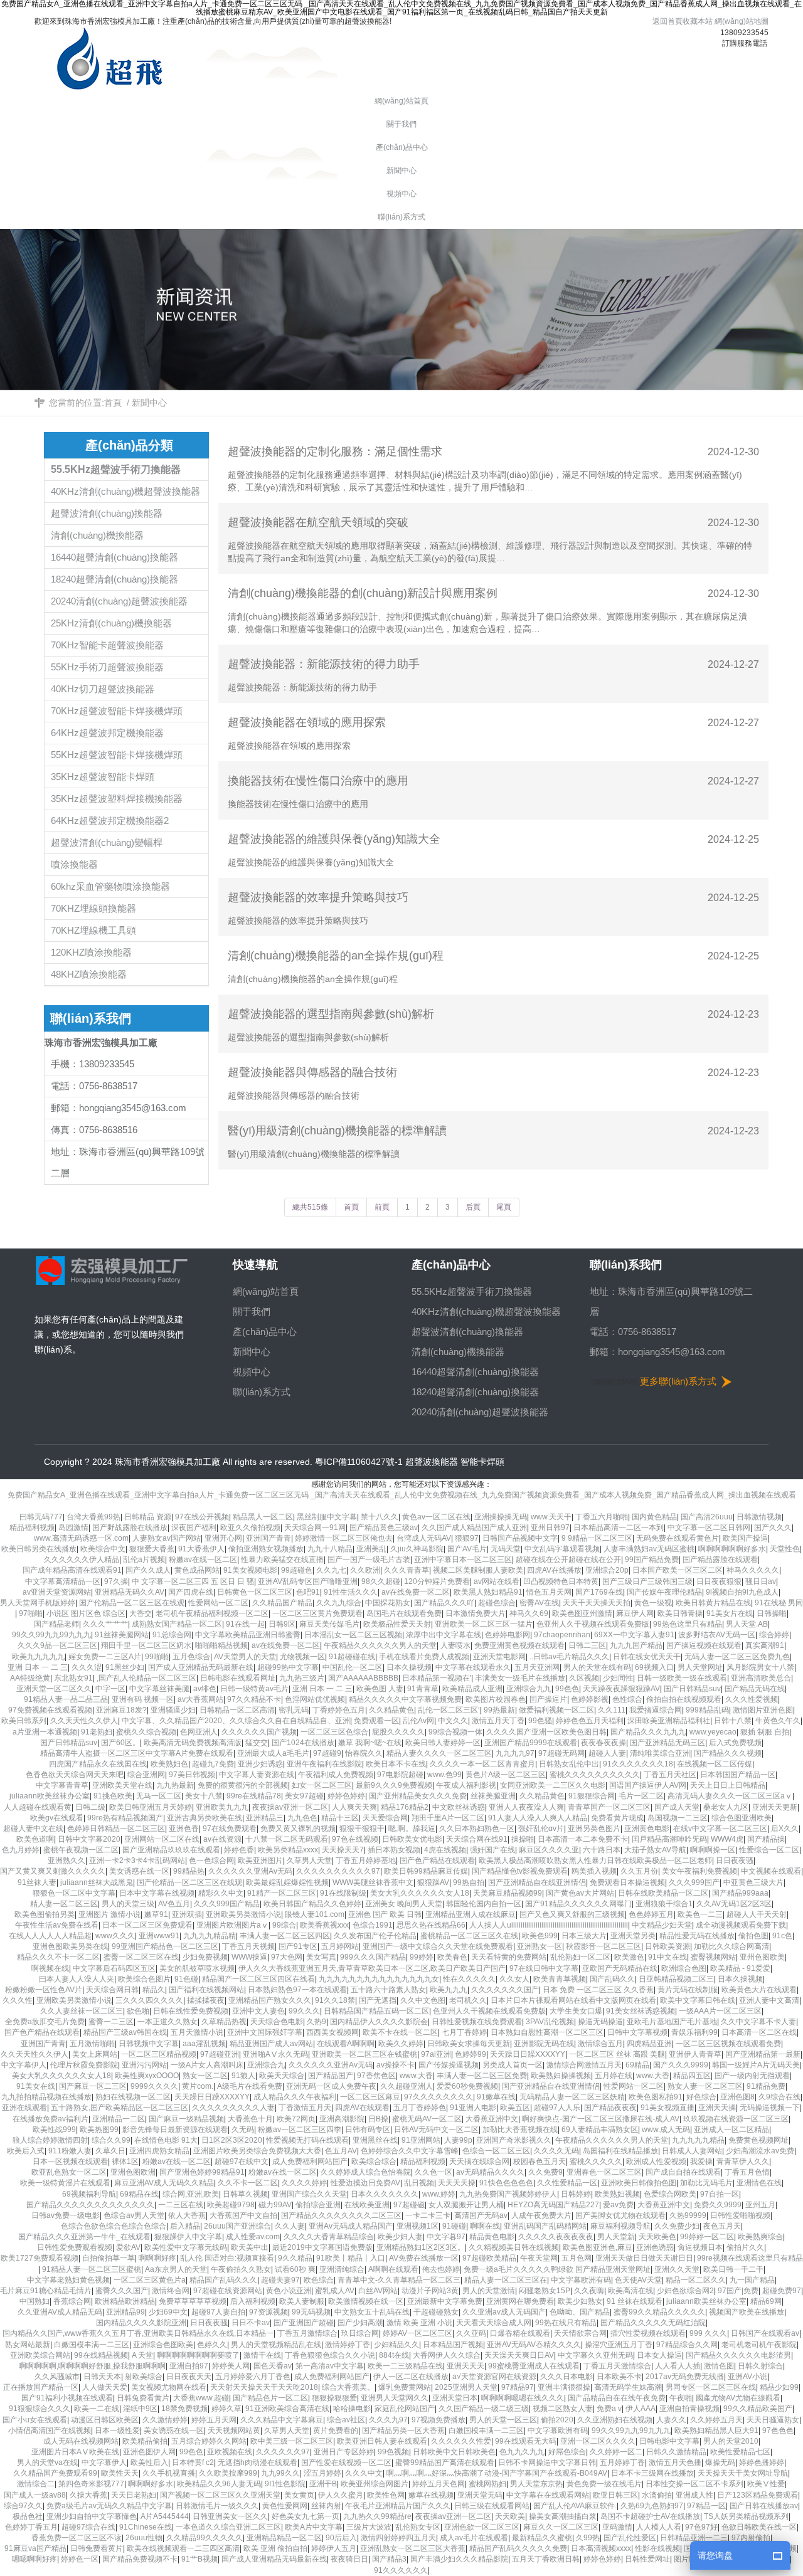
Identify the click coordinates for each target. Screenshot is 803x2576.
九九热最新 (175, 1785)
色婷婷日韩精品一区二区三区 (116, 1829)
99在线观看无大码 (526, 2441)
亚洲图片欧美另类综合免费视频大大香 (257, 2151)
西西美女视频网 (332, 2032)
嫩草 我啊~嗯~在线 (370, 1743)
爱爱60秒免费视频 (467, 2086)
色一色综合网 (211, 1861)
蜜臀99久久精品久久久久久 (659, 2312)
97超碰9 (327, 1753)
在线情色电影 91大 (166, 2140)
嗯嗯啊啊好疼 (35, 2559)
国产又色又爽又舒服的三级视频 (572, 1914)
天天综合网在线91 (477, 1839)
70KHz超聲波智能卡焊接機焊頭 (117, 711)
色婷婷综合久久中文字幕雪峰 (410, 2151)
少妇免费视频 (205, 1957)
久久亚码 (471, 2333)
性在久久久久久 (469, 1979)
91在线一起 (245, 1624)
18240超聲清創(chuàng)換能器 (114, 579)
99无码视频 (311, 2312)
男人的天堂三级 (128, 1904)
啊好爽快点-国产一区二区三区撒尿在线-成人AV (601, 2119)
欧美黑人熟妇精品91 (488, 1592)
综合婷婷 (774, 1635)
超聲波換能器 (432, 1462)
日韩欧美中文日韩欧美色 (454, 2452)
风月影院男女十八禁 (760, 1667)
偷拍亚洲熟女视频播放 (266, 1549)
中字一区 (110, 1689)
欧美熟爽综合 (760, 2237)
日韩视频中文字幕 (149, 2044)
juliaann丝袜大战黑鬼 (97, 1882)
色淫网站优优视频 (315, 1699)
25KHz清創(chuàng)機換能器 (111, 623)
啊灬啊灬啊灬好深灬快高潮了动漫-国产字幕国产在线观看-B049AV (497, 2473)
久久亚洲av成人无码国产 (504, 2312)
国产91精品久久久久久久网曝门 (578, 1904)
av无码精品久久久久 (490, 2172)
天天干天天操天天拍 (597, 1603)
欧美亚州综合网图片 (375, 2484)
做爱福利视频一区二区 (556, 1710)
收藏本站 (698, 21)
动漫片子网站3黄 (430, 2291)
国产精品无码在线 (755, 1689)
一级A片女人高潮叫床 (207, 2065)
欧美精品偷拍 (145, 2441)
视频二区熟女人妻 (563, 2409)
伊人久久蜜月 (341, 2495)
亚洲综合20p (607, 1570)
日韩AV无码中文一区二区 (436, 2130)
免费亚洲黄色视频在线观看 (519, 1645)
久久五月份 (639, 1871)
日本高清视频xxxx (601, 2548)
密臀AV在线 (539, 1603)
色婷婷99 (471, 2054)
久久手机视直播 (169, 2473)
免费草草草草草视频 (193, 2301)
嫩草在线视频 (431, 2495)
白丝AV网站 (378, 2291)
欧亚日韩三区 (615, 2495)
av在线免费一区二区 (416, 1592)
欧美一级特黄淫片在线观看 (65, 2183)
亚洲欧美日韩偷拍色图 (639, 2183)
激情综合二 (36, 2484)
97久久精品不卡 (254, 1699)
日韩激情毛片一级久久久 (217, 2506)
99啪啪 (157, 1657)
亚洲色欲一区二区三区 (482, 2527)
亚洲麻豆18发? (121, 1710)
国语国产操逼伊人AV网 (648, 1785)
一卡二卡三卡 (428, 2215)
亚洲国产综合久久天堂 (309, 2194)
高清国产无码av (481, 2215)
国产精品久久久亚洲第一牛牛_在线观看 (84, 2237)
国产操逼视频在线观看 (704, 1645)
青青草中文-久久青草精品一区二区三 (399, 2280)
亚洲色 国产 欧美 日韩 (385, 1914)
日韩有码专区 (368, 2130)
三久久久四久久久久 (149, 2000)
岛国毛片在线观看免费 (404, 1613)
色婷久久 (212, 2345)
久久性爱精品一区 (567, 2183)
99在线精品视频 (101, 2355)
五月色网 (577, 2258)
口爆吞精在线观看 (520, 2333)
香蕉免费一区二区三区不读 (77, 2538)
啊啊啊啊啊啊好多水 (732, 1549)
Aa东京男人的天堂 (176, 2269)
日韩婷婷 (576, 2194)
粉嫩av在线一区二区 (203, 1560)
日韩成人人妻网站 (692, 2151)
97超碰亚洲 (220, 2054)
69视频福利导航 (89, 2194)
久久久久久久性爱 (461, 2441)
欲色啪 (138, 2011)
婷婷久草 (226, 2409)
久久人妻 (290, 2226)
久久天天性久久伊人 (84, 1721)
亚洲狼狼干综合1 (664, 1904)
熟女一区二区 (205, 2076)
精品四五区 (692, 2076)
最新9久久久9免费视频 (394, 1785)
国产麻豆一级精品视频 (186, 2119)
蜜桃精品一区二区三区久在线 (469, 1936)
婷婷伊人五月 (334, 2548)
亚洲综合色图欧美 (163, 2345)
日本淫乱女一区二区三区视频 (353, 1635)
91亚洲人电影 (473, 2108)
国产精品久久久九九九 (648, 1732)
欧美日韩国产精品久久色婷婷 (312, 1904)
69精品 (637, 2065)
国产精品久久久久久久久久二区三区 (341, 2215)
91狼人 (243, 2076)
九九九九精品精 (210, 1936)
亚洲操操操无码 (501, 1517)
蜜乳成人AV (335, 2291)
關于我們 (252, 1312)
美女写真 (321, 1957)
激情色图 (719, 2366)
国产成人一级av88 (35, 2495)
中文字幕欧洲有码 (581, 2280)
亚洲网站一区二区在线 (162, 1839)
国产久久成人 (148, 1570)
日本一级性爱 (117, 2431)
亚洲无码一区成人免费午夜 (331, 2086)
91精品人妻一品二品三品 (66, 1699)
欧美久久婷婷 (401, 2044)
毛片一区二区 (641, 1796)
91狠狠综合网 (592, 1796)
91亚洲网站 (421, 2140)
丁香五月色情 (747, 2172)
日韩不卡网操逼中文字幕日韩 (547, 2463)
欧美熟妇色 (169, 1764)
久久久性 (18, 2000)
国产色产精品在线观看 (437, 1861)
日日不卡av (251, 2323)
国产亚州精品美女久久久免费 (418, 1796)
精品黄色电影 (492, 2237)
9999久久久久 (154, 2086)
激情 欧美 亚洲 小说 (419, 2323)
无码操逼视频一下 (770, 2108)
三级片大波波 (369, 2527)
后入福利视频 (253, 2301)
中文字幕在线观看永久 (473, 1667)
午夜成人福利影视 (466, 1785)
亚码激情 (617, 2527)
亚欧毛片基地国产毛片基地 (672, 2022)
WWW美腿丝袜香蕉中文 (373, 1882)
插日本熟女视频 (394, 1850)
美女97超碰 (304, 1796)
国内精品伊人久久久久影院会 (379, 2022)
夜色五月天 (722, 2226)
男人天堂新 (616, 2237)
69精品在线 (139, 2194)
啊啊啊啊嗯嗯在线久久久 (523, 2398)
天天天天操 (457, 2183)
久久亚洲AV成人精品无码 (60, 2312)
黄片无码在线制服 (688, 1990)
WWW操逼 (249, 1957)
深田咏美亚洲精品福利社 (669, 1721)
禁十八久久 (380, 1517)
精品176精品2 (405, 1807)
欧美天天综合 (282, 2076)
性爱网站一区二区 (218, 1603)
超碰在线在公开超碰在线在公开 (568, 1560)
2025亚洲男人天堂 (466, 2387)
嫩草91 (156, 1914)
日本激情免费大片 (476, 1613)
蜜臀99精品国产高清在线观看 (445, 2463)
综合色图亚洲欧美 (742, 1818)
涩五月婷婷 (322, 2473)
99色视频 (393, 2452)
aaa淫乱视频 (204, 2044)
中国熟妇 (35, 2301)
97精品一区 (706, 2506)
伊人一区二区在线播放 (411, 2377)
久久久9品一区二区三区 (57, 1645)
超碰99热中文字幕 (288, 1667)
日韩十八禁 (733, 1721)
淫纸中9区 (140, 2409)
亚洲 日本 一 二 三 (38, 1667)
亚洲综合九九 (529, 1689)
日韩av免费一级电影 (66, 2215)
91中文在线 (667, 1957)
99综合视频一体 (455, 1732)
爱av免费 (618, 2205)
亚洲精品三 (265, 1818)
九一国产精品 (752, 2280)
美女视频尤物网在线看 (169, 2387)
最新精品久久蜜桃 (542, 2538)
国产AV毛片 (467, 1549)
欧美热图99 (99, 2130)
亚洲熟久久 (66, 1861)
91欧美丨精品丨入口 (351, 2258)
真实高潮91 (765, 1645)
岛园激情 (73, 1528)
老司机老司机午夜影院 (759, 2345)
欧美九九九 (449, 1990)
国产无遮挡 (378, 2000)
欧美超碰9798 (231, 2205)
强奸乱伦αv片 (541, 1829)
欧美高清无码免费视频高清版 (193, 1743)
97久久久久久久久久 (439, 2097)
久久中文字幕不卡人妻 (758, 2022)
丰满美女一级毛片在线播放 (520, 1678)
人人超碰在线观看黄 (38, 1807)
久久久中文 (364, 2473)
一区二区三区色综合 (334, 1732)
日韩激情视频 (759, 1517)
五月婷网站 (340, 1946)
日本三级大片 (584, 1936)
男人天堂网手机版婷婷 (38, 1603)
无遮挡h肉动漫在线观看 (258, 2463)
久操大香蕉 (88, 2495)
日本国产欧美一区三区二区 (678, 1570)
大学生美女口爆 (576, 2011)
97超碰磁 (409, 2205)
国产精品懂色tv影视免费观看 (520, 1871)
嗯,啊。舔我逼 (412, 1829)
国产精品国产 (331, 2076)
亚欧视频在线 (230, 2452)
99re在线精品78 (254, 1796)
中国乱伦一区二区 (353, 1667)
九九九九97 (515, 1753)
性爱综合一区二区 (769, 1850)
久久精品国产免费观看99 (55, 2473)
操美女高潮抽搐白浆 (563, 2516)
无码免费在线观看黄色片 (678, 1538)
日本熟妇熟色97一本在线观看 (297, 1990)
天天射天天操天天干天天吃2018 (264, 2387)
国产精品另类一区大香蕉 (403, 2431)
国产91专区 (298, 1946)
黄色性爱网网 (285, 2506)
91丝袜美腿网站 (122, 1635)
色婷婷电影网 (508, 1635)
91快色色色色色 (506, 2183)
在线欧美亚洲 (367, 2205)
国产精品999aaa (740, 1893)
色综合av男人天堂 (134, 2215)
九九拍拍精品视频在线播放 (46, 2097)
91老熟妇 (97, 1732)
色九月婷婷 (21, 1850)
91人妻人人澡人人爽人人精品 (538, 1818)
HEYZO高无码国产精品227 (553, 2205)
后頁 (473, 1207)
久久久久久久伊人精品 (82, 1560)
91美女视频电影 (250, 1570)
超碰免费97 (782, 2291)
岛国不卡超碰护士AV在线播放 (650, 2516)
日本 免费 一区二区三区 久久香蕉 (598, 1990)
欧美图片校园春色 (496, 1699)
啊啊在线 (485, 2226)
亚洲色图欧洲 (133, 2172)
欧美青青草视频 (560, 1979)
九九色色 (302, 1818)
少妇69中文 (168, 2312)
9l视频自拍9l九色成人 (742, 1592)
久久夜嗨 (589, 2291)
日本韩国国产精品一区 (738, 1775)
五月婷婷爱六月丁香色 (253, 2377)
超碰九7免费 (213, 1764)
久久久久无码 (556, 2151)
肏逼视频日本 (700, 2247)
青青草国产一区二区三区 (609, 1807)
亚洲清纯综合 (342, 2269)
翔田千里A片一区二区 (448, 1818)
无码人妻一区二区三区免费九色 (737, 1657)
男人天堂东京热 (536, 2484)
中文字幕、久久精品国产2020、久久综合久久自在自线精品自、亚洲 (236, 1721)
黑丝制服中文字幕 (327, 1517)
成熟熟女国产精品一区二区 (177, 1624)
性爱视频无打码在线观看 (307, 2140)
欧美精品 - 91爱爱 (740, 1968)
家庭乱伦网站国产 (405, 2409)
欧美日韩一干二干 (733, 2269)
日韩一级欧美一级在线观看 (682, 1678)
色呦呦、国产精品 (580, 2312)
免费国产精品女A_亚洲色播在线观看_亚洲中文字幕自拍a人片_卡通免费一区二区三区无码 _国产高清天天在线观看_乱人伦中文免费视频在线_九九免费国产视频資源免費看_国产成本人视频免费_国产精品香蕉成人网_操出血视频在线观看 (402, 1495)
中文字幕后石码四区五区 (114, 1968)
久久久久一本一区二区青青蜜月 (482, 1764)
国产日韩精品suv (692, 1689)
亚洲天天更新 (775, 1807)
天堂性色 (785, 1549)
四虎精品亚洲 (649, 2044)
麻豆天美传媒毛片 (329, 1624)
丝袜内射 (326, 2506)
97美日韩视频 (192, 1775)
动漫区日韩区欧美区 (105, 2420)
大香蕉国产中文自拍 (243, 2215)
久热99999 (688, 2215)
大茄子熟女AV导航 (655, 1850)
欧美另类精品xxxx (288, 1850)
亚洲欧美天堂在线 (122, 1785)
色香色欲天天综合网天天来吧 (75, 1775)
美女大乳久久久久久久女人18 (420, 1893)
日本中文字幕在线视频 (157, 1893)
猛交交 (257, 1743)
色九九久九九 (522, 2452)
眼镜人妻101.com (315, 1914)
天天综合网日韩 (112, 1990)
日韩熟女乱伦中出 (569, 1764)
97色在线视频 (355, 1839)
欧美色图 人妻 (380, 1689)
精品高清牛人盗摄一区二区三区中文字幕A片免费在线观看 (137, 1753)
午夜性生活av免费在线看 (57, 1925)
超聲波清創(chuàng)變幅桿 (107, 842)
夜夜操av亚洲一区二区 (290, 1807)
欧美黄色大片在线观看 (759, 1990)
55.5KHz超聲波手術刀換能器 (116, 469)
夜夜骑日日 (349, 2559)
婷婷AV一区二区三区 (417, 2333)
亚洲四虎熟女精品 (159, 2151)
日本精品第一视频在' (437, 1678)
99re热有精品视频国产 (125, 1818)
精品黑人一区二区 (263, 1517)
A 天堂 (142, 2355)
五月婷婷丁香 (622, 2463)
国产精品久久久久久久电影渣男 (738, 2355)
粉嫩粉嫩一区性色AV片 (44, 1990)
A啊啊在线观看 (393, 2269)
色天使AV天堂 (638, 2280)
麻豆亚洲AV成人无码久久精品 (164, 2183)
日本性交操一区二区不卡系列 (694, 2484)
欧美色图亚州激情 (582, 1613)
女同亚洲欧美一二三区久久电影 (553, 1785)
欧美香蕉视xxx (324, 1925)
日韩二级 (90, 1807)
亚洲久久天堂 (677, 2269)
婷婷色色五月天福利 (590, 1721)
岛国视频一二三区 (678, 1818)
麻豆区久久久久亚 (549, 1850)
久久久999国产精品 (227, 1904)
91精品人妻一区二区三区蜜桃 (92, 2269)
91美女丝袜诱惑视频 (641, 2011)
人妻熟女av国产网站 (167, 1538)
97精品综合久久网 (687, 2345)
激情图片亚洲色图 (763, 1710)
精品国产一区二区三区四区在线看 (258, 1979)
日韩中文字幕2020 (89, 1839)
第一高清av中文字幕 (330, 2366)
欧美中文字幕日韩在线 (698, 2000)
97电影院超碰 (400, 1775)
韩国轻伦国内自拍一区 (484, 1904)
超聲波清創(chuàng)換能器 (107, 513)
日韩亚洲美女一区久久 (230, 2516)
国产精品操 (766, 1839)
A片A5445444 (165, 2516)
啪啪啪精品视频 (221, 1645)
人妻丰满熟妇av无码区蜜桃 (649, 1549)
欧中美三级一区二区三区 (292, 2441)
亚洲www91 (159, 1936)
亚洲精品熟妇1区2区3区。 (421, 2247)
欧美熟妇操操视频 (561, 2076)
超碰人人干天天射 (757, 1914)
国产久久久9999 (681, 2065)
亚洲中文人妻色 (258, 2011)
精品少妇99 (779, 2387)
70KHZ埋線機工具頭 (93, 930)
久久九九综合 (339, 1603)
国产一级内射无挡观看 (752, 2076)
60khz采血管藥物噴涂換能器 (110, 886)
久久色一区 (433, 2172)
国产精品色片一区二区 (270, 2398)
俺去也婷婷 (441, 2269)
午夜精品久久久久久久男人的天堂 (380, 1645)
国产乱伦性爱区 (630, 2538)
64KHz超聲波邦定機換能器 (107, 733)
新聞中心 (149, 403)
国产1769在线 (599, 1592)
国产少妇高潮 (360, 2323)
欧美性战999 (54, 2130)
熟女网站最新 (28, 2345)
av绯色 (205, 1689)
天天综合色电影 (277, 2022)
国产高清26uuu (707, 1517)
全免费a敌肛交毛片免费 (45, 2022)
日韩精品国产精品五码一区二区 (376, 2011)
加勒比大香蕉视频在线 (520, 2130)
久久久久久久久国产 (505, 1990)
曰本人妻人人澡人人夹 (77, 1979)
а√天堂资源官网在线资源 (494, 2377)
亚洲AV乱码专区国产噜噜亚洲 (308, 1581)
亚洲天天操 (717, 2108)
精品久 (154, 1990)
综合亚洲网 (146, 1775)
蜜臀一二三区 (111, 2022)
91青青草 (423, 1689)
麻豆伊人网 (635, 1613)
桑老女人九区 (726, 1807)
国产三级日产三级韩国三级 (647, 1581)
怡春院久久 (364, 1753)
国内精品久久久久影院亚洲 (141, 2323)
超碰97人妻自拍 (218, 2312)
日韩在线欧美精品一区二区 (663, 1893)
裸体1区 (125, 2162)
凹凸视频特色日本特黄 (561, 1581)
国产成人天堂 (677, 1807)
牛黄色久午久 (778, 1721)
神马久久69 (529, 1613)
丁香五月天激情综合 (617, 2366)
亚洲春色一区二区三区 (604, 2172)
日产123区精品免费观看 (758, 2495)
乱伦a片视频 (144, 1560)
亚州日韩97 (550, 1528)
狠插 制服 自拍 (765, 1732)
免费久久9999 (718, 2205)
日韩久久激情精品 (676, 2452)
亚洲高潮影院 (342, 2119)
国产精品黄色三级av (384, 1528)
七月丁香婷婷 (464, 2032)
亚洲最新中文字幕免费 (445, 2301)
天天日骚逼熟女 (773, 2420)
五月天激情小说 (197, 2032)
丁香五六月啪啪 (602, 1517)
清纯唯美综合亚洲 (660, 1753)
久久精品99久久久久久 (205, 2538)
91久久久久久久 (401, 2570)
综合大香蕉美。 (348, 2387)
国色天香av (273, 2366)
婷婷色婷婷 (346, 1796)
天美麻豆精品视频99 (508, 1893)
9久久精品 (295, 2258)
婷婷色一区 (80, 2559)
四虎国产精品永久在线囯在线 (98, 1764)
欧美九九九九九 (38, 1657)
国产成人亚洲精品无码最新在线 (201, 1667)
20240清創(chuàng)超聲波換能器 (119, 601)
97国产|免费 (738, 2291)
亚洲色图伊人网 (149, 2452)
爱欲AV (128, 2247)
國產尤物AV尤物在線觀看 (738, 2398)
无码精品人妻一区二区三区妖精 (572, 2097)
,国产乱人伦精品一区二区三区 (146, 1678)
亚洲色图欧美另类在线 (70, 1946)
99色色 (567, 1689)
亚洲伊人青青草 (695, 2054)
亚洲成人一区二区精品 (731, 2130)
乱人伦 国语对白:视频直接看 (227, 2258)
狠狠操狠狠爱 (334, 2398)
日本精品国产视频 (453, 2345)
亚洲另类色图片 (594, 1829)
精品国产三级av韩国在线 (125, 2032)
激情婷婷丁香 (348, 2345)
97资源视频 (269, 2312)
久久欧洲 (365, 1570)
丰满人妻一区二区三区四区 (285, 1936)
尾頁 (504, 1207)
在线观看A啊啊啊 (346, 2044)
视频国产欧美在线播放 (747, 2312)
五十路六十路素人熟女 (388, 1990)
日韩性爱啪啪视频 (740, 2215)
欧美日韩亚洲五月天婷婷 (151, 1807)
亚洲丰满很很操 (564, 2387)
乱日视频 (419, 2183)
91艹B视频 (199, 2559)
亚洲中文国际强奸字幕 (265, 2032)
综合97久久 (23, 2506)
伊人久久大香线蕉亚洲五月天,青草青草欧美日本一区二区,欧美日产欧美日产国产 (372, 1968)
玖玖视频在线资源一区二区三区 (736, 2119)
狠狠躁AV (433, 1882)
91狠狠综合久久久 (40, 2409)
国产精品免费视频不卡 (140, 2559)
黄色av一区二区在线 (436, 1517)
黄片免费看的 (336, 2431)
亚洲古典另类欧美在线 (205, 1818)
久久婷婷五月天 (716, 2420)
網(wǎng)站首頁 (266, 1291)
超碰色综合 (497, 1603)
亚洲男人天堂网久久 (395, 2398)
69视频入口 (654, 1667)
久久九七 (331, 1570)
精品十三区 (340, 1818)
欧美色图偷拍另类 (45, 1914)
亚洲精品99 (125, 2312)
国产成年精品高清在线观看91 (72, 1570)
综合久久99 (111, 2140)
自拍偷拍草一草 (109, 2258)
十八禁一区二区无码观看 (287, 1839)
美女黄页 (299, 2495)
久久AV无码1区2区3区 (734, 1904)
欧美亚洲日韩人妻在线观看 (382, 2441)
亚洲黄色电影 (647, 1829)
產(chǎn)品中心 (265, 1332)
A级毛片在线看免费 (250, 2086)
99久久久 (304, 2011)
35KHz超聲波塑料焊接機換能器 (117, 799)
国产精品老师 (56, 1624)
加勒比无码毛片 (706, 2183)
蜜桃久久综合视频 (146, 1732)
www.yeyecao (713, 1732)
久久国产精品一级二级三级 (484, 2409)
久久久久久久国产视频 (259, 1732)
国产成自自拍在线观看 (683, 2172)
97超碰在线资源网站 (228, 2291)
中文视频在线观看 (771, 1871)
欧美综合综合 (374, 2162)
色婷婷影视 (590, 1699)
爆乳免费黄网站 (405, 2387)
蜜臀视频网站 (713, 1957)
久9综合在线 (779, 2097)
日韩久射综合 (760, 2366)
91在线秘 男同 (779, 1603)
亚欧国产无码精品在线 (620, 1968)
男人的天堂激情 (489, 2291)
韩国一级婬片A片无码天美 (756, 2065)
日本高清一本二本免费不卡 (583, 1839)
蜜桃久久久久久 (596, 2162)
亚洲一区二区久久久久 (598, 2441)
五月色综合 (191, 1657)
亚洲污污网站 (144, 2065)
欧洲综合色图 (684, 1968)
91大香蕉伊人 (201, 1549)
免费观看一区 (376, 1721)
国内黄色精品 (654, 1517)
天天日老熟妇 (134, 2495)
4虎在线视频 (445, 1850)
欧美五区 (515, 2108)
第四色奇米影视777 (91, 2484)
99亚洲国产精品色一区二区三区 (165, 1946)
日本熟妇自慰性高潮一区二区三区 (547, 2032)
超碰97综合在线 (88, 2527)
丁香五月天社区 (670, 1775)
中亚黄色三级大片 (753, 1882)
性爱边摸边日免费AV (365, 2183)
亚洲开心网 (223, 1538)
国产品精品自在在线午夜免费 (617, 2398)
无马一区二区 (159, 1796)
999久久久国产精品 (373, 1957)
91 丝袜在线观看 (635, 2301)
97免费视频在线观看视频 (50, 1710)
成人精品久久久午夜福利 (295, 2097)
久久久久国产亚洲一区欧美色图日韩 (546, 1732)
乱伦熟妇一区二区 (580, 1957)
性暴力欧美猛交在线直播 (282, 1560)
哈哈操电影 (352, 2409)
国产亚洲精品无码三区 (667, 1743)
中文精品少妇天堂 (662, 1925)
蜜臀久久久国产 (122, 2291)
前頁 (382, 1207)
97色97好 (701, 2527)
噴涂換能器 (74, 864)
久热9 (316, 2022)
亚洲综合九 (266, 2065)
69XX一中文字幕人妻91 (634, 1635)
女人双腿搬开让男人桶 (466, 2205)
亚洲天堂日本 (455, 2398)
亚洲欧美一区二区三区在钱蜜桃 (364, 2054)
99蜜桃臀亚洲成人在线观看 (534, 2366)
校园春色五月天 (540, 2162)
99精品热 (189, 1871)
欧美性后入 (149, 2463)
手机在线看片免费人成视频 (424, 1657)
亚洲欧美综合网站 (40, 2355)
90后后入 (341, 2538)
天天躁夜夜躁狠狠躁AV (621, 1689)
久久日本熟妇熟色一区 (477, 1829)
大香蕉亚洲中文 (492, 2119)
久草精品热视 (224, 2022)
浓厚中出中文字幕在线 (444, 1635)
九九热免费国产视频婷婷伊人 (508, 2194)
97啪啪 (31, 1613)
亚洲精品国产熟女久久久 (270, 2000)
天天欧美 (510, 2516)
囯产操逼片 (548, 1699)
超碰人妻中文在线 (33, 1829)
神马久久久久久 (753, 1570)
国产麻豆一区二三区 (93, 2086)
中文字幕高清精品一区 (63, 1581)
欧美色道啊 (35, 1839)
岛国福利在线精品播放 (620, 2151)
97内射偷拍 (751, 2538)
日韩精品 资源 (148, 1517)
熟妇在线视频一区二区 (133, 2097)
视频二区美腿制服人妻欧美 (478, 1570)
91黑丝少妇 (125, 1667)
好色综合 (701, 2097)
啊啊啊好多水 (151, 2484)
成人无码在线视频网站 (81, 2441)
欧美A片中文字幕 (314, 2527)
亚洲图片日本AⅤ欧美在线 (75, 2452)
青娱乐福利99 (694, 2032)
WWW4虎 (727, 1839)
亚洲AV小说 (747, 2377)
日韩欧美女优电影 (412, 1839)
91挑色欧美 (113, 1796)
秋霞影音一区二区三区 (604, 1946)
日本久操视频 (409, 1667)
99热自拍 (469, 1882)
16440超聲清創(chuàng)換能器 (114, 557)
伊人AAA (641, 2409)
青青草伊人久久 (743, 2162)
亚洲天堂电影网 (499, 1657)
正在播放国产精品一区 (41, 2387)
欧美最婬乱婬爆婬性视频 (287, 1882)
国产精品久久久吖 (444, 1603)
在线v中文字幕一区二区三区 (720, 1829)
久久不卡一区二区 (248, 2183)
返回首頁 (667, 21)
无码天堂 (506, 1549)
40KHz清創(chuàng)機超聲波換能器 (125, 491)
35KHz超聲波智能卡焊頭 (103, 777)
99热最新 (499, 1710)
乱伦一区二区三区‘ (449, 1710)
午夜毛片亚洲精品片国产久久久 (398, 2506)
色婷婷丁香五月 (31, 2527)
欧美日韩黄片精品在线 (713, 1603)
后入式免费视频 (735, 1743)
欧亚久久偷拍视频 (250, 1528)
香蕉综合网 (72, 2301)
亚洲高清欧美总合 (761, 1678)
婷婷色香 (239, 1850)
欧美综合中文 (103, 1549)
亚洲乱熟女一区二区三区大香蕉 (413, 2548)
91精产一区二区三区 (282, 1893)
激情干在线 (262, 2355)
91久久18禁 (335, 2000)
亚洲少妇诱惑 (260, 1764)
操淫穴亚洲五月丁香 (619, 2345)
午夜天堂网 (539, 2258)
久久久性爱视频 (752, 1699)
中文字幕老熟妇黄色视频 (68, 2280)
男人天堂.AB (747, 1624)
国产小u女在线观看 (35, 2420)
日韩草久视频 (245, 2194)
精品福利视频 (32, 1528)
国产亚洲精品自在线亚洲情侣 (537, 1882)
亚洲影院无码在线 (544, 2044)
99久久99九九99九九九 (51, 1635)
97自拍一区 (720, 2194)
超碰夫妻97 (280, 2280)
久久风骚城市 (57, 2377)
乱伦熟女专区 (418, 2527)
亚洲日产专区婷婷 (344, 2452)
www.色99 (444, 1775)
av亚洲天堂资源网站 (57, 1592)
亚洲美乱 (371, 1549)
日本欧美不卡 (619, 2377)
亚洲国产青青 (269, 1538)
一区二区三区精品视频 (159, 2054)
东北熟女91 (73, 1678)
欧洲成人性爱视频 (656, 2162)
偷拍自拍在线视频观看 (684, 1699)
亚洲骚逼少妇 (173, 1710)
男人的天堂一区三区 (503, 2420)
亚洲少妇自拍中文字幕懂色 (92, 2516)
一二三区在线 (181, 2205)
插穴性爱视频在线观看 (648, 2333)
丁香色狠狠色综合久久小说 (330, 2355)
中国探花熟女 (388, 1603)
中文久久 (453, 1721)
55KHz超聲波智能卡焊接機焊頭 (117, 755)
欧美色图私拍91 (656, 2097)
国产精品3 (389, 2559)
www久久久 (115, 1936)
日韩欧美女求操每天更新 (469, 2044)
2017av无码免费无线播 (685, 2377)
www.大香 (416, 2076)
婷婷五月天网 (214, 2420)
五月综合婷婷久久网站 (209, 2441)
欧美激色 (629, 1957)
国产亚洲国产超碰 (304, 2323)
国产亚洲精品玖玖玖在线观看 (171, 1850)
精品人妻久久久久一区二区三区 (439, 1753)
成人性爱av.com (253, 2237)
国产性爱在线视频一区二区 (346, 2463)
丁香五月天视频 (248, 1946)
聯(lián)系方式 (262, 1392)
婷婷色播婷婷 (762, 2463)
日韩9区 (282, 1624)
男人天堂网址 (700, 1667)
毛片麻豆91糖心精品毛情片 (46, 2291)
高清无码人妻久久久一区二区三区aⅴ (730, 1796)
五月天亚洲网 (537, 1667)
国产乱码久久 (612, 1979)
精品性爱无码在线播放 (697, 1936)
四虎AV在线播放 (554, 1570)
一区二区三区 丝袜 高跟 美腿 (617, 2054)
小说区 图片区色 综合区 (86, 1613)
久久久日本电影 (566, 2377)
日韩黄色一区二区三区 (255, 1592)
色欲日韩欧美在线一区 (759, 2527)
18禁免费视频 (184, 2409)
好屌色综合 (567, 2452)
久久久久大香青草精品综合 (329, 2237)
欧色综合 (319, 2280)
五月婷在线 (614, 2076)
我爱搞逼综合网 (656, 1710)
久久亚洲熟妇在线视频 (615, 2420)
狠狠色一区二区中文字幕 (74, 1893)
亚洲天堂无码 (480, 2495)
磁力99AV (275, 2205)
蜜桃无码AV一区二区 (427, 2119)
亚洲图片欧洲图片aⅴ (232, 1925)
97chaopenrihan (562, 1635)
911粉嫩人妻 (70, 2151)
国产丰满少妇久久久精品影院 (459, 2559)
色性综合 (627, 1699)
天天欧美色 (657, 2237)
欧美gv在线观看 (57, 1818)
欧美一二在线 (97, 2409)
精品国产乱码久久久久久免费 (518, 2548)
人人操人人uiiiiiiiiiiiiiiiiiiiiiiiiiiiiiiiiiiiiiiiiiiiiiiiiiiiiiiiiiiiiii (549, 1925)
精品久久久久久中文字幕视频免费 (405, 1699)
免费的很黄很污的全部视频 (243, 1785)
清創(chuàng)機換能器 (97, 535)
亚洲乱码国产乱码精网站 (545, 2226)
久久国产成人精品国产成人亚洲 (474, 1528)
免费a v (609, 2409)
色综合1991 (373, 1925)
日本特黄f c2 (193, 2463)
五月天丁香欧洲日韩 (546, 2559)
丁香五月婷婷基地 (366, 1861)
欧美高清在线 (630, 2291)
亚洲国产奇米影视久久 (514, 2140)
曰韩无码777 (41, 1517)
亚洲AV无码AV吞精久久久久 (534, 2345)
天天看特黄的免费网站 (509, 1957)
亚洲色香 (184, 1829)
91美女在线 (36, 2086)
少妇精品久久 (396, 2345)
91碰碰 (454, 2226)
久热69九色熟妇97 (652, 2506)
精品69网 (766, 2301)
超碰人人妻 (607, 1753)
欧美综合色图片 (144, 1979)
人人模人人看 (659, 2527)
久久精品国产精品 (282, 1603)
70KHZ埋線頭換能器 (93, 908)
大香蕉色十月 (250, 2119)
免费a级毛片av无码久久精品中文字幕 (109, 2506)
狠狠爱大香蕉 (152, 1549)
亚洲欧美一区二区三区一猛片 (484, 1624)
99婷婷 (422, 1957)
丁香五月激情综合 (307, 2333)
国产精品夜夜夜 (610, 2108)
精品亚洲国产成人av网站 (271, 2044)
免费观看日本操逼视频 (627, 1882)
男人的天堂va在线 (47, 2463)
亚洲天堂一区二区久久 (54, 1689)
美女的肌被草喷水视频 (197, 1968)
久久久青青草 (407, 1570)
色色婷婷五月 (651, 1914)
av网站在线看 (497, 1581)
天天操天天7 (343, 1850)
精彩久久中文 (221, 1893)
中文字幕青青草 (62, 1785)
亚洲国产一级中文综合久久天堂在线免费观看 (438, 1946)
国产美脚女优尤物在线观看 (620, 2215)
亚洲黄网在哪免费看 (520, 2301)
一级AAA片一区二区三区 (720, 2011)
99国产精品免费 (652, 1560)
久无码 (243, 2130)
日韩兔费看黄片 (143, 2398)
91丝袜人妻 (37, 1882)
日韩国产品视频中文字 (520, 1538)
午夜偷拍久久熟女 (241, 2269)
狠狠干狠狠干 (362, 1829)
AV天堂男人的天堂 (245, 1657)
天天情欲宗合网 (580, 2333)
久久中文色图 (423, 2000)
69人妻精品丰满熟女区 (600, 2130)
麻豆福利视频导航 (620, 2226)
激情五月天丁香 (498, 1721)
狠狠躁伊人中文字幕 (188, 2237)
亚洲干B (323, 2484)
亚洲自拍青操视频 (689, 2409)
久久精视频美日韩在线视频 (514, 2247)
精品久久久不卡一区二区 (58, 1957)
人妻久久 (671, 2420)
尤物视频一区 (302, 1657)
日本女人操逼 (659, 2355)
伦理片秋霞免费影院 (84, 2065)
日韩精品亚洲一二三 (694, 2538)
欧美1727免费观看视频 (40, 2258)
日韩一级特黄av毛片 (254, 1689)
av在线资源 (222, 1839)
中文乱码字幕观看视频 (562, 1549)
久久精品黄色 (391, 1710)
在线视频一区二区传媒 (715, 1764)
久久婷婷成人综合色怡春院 (366, 2172)
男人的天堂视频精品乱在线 (276, 2345)
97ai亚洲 (436, 2054)
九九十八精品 (330, 1549)
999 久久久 (708, 2333)
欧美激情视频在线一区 (366, 2301)
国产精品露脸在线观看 (720, 1560)
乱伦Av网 (418, 1721)
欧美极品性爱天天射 (397, 1624)
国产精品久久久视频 (728, 1753)
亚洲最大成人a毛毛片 (273, 1753)
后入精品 (185, 2226)
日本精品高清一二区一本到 (619, 1528)
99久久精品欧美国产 (758, 2409)
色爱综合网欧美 (670, 2194)
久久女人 (514, 1979)
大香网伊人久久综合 (447, 2355)
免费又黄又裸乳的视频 (298, 1829)
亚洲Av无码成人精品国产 (351, 2226)
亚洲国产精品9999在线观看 (531, 1743)
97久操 (116, 1581)
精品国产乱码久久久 (223, 2280)
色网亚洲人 (199, 1732)
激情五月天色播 (675, 2463)
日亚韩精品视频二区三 (676, 1979)
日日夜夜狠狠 (719, 1581)
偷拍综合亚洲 (318, 2205)
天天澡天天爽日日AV (519, 2355)
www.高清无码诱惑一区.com (81, 1538)
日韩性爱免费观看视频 (75, 2247)
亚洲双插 (187, 1914)
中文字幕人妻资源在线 (257, 1775)
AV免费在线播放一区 (424, 2258)
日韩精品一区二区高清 (237, 1710)
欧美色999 (540, 1936)
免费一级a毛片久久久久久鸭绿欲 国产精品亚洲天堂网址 (557, 2269)
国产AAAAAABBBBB (363, 1678)
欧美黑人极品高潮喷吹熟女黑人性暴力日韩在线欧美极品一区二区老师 (595, 1861)
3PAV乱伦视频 (550, 2022)
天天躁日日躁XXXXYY (528, 2054)
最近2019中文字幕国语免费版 (322, 2247)
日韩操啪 (772, 1613)
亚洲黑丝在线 (375, 2140)
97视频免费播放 (439, 2420)
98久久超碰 (381, 1581)
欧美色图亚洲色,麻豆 (598, 2247)
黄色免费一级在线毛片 (604, 2484)
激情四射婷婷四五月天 (398, 2538)
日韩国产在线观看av (765, 2333)
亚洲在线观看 (24, 2108)
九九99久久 (280, 2473)
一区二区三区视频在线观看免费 (728, 2044)
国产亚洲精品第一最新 (763, 2054)
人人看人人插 (678, 2366)
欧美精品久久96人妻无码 (219, 2484)
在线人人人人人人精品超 (50, 1936)
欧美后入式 (26, 2151)
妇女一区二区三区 (322, 1785)
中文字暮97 (446, 2237)
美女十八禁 (204, 1796)
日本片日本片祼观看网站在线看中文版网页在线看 (573, 2000)
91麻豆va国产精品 (35, 2548)
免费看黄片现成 (617, 1818)
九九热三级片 (302, 1678)
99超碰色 (297, 1570)
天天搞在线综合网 (479, 2162)
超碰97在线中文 (242, 2162)
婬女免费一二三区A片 (105, 1657)
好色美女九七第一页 (306, 2516)
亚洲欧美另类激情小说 (243, 1914)
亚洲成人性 (694, 2495)
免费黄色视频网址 (758, 2140)
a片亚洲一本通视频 (45, 1732)
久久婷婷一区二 (616, 2452)
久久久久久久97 (283, 2452)
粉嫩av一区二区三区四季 (300, 2130)
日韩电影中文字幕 (669, 2441)
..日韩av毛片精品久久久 (569, 1657)
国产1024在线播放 (303, 1743)
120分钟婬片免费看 (437, 1581)
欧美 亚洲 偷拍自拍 (275, 2548)
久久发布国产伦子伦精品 (375, 1936)
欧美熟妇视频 (617, 2194)
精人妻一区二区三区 (64, 1904)
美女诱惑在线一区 (139, 1871)
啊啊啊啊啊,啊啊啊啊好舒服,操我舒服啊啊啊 (92, 2366)
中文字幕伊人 (24, 2065)
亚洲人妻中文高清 (769, 2000)
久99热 (588, 2538)
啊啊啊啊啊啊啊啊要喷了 (198, 2355)
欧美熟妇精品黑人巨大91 (716, 2431)
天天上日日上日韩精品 (728, 1785)
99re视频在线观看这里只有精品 (750, 2258)
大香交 (141, 1613)
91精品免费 (766, 2086)
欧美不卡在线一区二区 (400, 2032)
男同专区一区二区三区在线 (711, 2387)
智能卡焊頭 (482, 1462)
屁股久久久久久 (398, 1732)
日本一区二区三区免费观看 (147, 1925)
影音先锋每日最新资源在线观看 (175, 2130)
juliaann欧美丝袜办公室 (50, 1796)
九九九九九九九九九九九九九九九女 (379, 1979)
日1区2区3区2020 (232, 2140)
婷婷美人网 (231, 2366)
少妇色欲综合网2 (685, 2291)
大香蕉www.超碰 (201, 2398)
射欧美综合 (144, 2377)
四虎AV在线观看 (362, 2108)
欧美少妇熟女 (580, 2301)
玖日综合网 (360, 2333)
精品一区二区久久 (696, 2280)
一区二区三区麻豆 (370, 2097)
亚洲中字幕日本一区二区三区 (463, 1560)
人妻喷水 (455, 1645)
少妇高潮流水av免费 (760, 2151)
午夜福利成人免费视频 (336, 1775)
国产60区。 (120, 1743)
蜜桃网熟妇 (487, 2484)
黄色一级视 (653, 1603)
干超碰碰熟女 (436, 2312)
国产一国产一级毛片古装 (369, 1560)
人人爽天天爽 (354, 1807)
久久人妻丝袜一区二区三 (82, 2011)
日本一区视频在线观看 (70, 2162)
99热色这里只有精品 (688, 1624)
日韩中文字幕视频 (637, 2032)
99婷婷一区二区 (707, 2237)
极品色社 (28, 2516)
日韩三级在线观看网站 (492, 2506)
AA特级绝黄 (30, 1678)
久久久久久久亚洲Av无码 (250, 1871)
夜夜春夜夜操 (604, 1743)
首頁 (113, 403)
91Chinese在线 (146, 2527)
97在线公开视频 (202, 1517)
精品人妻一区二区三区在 (506, 2280)
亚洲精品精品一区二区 (284, 2538)
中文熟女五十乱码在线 (372, 2312)
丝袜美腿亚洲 (493, 1796)
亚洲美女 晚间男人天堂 (404, 1904)
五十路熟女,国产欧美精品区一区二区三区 (120, 2108)
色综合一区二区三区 (496, 2151)
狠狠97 (467, 1538)
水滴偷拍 (657, 2495)
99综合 (284, 1925)
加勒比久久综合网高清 (731, 1946)
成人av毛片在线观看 (474, 2538)
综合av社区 (346, 2420)
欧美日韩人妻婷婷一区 (443, 1743)
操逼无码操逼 (600, 2022)
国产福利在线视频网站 (206, 1990)
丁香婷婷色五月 (339, 1710)
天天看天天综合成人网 (494, 2323)
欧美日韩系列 (24, 1721)
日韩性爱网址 (647, 2559)
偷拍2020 (557, 2420)
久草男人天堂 (309, 1861)
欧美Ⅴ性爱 (766, 2484)
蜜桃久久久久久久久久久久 (595, 1775)
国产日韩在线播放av (764, 2506)
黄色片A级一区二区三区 (506, 1775)
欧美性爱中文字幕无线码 (186, 2247)
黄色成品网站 (197, 1570)
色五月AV (341, 2151)
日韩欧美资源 (667, 1946)
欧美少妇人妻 (400, 2237)
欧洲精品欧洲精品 (125, 2301)
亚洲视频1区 (417, 2226)
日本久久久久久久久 (385, 2194)
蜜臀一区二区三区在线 (141, 1957)
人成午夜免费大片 (541, 2215)
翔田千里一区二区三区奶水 (146, 1645)
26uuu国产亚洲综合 (237, 2226)
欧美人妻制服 (302, 2301)
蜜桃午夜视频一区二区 (81, 1850)
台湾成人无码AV (424, 1538)
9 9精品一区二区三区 (597, 1538)
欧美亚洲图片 (260, 1861)
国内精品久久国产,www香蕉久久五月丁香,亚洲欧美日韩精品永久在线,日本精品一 (138, 2333)
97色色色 (778, 2431)
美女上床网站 (95, 2054)
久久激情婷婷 (165, 2420)
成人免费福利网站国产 (310, 2162)
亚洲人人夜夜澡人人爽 (526, 1807)
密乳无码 (294, 1710)
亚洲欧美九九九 (222, 1807)
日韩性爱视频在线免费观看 (477, 2022)
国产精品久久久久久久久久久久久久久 (90, 2205)
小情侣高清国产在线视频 (50, 2431)
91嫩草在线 (496, 2097)
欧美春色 (452, 1957)
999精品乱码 (707, 1710)
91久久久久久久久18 (638, 1764)
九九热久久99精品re (377, 2516)
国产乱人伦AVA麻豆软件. (575, 2506)
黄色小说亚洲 (289, 2291)
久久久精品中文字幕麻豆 (282, 2420)
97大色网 (287, 1957)
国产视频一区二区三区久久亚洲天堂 (220, 2495)
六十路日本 (602, 1850)
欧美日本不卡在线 (396, 1764)
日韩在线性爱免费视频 (191, 2011)
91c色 (782, 1936)
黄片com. (198, 2086)
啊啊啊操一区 (713, 1850)
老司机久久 (468, 2000)
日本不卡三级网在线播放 (652, 2473)
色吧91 (308, 1592)
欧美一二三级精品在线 (405, 2366)
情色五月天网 (549, 1592)
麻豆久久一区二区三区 (561, 2527)
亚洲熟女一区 (540, 1946)
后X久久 (785, 1829)
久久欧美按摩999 (228, 2473)
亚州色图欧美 (762, 1957)
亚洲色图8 (737, 2097)
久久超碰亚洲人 (407, 2086)
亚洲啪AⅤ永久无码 (275, 2054)
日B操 (378, 2119)
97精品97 (518, 2387)
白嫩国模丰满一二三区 (92, 2345)
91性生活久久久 (351, 1592)
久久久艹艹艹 (105, 1624)
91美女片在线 (730, 1613)
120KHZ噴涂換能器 (91, 952)
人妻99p (458, 2140)
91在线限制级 (343, 1893)
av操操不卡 (396, 2065)
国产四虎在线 (191, 1592)
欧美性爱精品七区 (740, 2452)
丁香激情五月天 (305, 2108)
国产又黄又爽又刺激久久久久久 (53, 1871)
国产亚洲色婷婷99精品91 (202, 2172)
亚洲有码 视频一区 (143, 1699)
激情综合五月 (600, 2044)
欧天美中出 (250, 2247)
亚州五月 (760, 2205)
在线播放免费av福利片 (51, 2119)
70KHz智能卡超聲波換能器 (107, 645)
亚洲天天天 (465, 2366)
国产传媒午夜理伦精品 (664, 1592)
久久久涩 (87, 1667)
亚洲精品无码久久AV (130, 1592)
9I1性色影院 (285, 2484)
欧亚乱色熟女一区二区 (69, 2172)
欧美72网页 (296, 2119)
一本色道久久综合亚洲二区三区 (228, 2527)
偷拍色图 (753, 1936)
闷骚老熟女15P (545, 2291)
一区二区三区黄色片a (150, 2280)
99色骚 (540, 1721)
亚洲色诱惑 (655, 2247)
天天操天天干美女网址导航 (743, 2473)
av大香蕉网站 (200, 1699)
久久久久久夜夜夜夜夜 (556, 2237)
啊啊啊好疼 (157, 2258)
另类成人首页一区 (513, 2065)
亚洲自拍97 (189, 2366)
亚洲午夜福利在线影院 (324, 1764)
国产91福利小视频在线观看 (67, 2398)
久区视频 (584, 1678)
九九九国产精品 (636, 1645)
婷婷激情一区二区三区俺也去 (344, 1538)
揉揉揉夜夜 (206, 2000)
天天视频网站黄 (234, 2431)
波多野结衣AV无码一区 (717, 1635)
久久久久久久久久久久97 (338, 1871)
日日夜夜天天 (189, 2377)
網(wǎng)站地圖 (742, 21)
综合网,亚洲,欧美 (191, 2194)
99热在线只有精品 (566, 2323)
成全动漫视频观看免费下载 (741, 1925)
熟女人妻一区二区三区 (705, 2086)
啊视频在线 (50, 1968)
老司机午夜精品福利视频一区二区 (212, 1613)
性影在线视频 (657, 2548)
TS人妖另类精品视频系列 (746, 2516)
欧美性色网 (386, 2495)
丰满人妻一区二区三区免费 (482, 2076)
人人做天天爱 (105, 2387)
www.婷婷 (439, 2194)
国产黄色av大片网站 (580, 1893)
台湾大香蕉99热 (93, 1517)
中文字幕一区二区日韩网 (709, 1528)
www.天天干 (551, 1517)
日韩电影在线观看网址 (238, 1678)
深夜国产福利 (194, 1528)
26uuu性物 (144, 2538)
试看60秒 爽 (295, 2269)
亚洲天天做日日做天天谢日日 (644, 2258)
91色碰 (186, 1979)
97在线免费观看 (230, 1829)
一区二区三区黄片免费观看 (317, 1613)
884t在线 (394, 2355)
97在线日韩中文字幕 (544, 1968)
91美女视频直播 (667, 2108)
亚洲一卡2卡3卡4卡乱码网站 (137, 1861)
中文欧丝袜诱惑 (459, 1807)
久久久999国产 (694, 1882)
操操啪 (523, 1839)
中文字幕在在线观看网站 (548, 2495)
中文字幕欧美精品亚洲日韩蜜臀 (248, 1635)
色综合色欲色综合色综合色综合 (114, 2226)
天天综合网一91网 (315, 1528)
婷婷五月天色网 (439, 2484)
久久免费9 (545, 2172)
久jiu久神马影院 (417, 1549)
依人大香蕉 (187, 2215)
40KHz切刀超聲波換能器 (103, 689)
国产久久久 (773, 1528)
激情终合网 (171, 2291)
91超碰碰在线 (352, 1657)
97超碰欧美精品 (489, 2258)
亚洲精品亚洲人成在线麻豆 (471, 1914)
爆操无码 (720, 2463)
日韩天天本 (102, 2377)
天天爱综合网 (385, 1818)
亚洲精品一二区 (119, 2119)
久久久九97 (388, 2420)
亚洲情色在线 (759, 2183)
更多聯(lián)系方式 (678, 1381)
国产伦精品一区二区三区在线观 (132, 1603)
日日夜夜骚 (735, 1861)
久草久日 (110, 2151)
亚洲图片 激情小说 (109, 1914)
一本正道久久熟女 (168, 2022)
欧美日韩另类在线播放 (39, 1549)
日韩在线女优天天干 (647, 1657)
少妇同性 (618, 1678)
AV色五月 (174, 1904)
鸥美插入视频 (594, 1871)
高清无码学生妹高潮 (628, 2387)
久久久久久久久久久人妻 (233, 2108)
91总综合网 (172, 1635)
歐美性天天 (120, 2473)
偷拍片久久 (745, 2247)
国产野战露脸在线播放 (130, 1528)
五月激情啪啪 (92, 2044)
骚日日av (761, 1581)
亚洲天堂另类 (633, 1936)
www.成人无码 (666, 2130)
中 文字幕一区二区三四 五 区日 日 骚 (193, 1581)
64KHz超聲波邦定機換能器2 (110, 821)
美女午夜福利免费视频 (699, 1871)
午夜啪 (681, 2398)
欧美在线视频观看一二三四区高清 (183, 2548)
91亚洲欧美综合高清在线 (287, 2409)
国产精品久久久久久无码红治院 (653, 2323)
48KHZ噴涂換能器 (89, 974)
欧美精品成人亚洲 (472, 1689)
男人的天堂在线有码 (597, 1667)
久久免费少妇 (677, 2226)
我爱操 (701, 2162)
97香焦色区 (376, 2076)
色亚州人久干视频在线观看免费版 (593, 1624)
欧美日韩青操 (680, 1613)
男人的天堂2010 (731, 2441)
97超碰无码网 (561, 1753)
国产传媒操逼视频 (449, 2065)
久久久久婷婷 (304, 2183)
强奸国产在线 (492, 1850)
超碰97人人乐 (557, 2108)
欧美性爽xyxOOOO (147, 2076)
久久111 (612, 1710)
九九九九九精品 (698, 2140)
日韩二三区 (587, 1645)
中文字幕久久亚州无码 (595, 2355)
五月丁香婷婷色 (420, 2108)
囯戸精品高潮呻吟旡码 (669, 1839)
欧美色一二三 (700, 1914)
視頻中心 (252, 1372)
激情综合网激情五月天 (584, 2065)
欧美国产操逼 (745, 1538)
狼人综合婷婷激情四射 (50, 2140)
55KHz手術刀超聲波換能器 (107, 667)
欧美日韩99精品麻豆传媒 (426, 1871)
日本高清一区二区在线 (759, 2032)
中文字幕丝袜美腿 (159, 1689)
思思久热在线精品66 (431, 1925)
